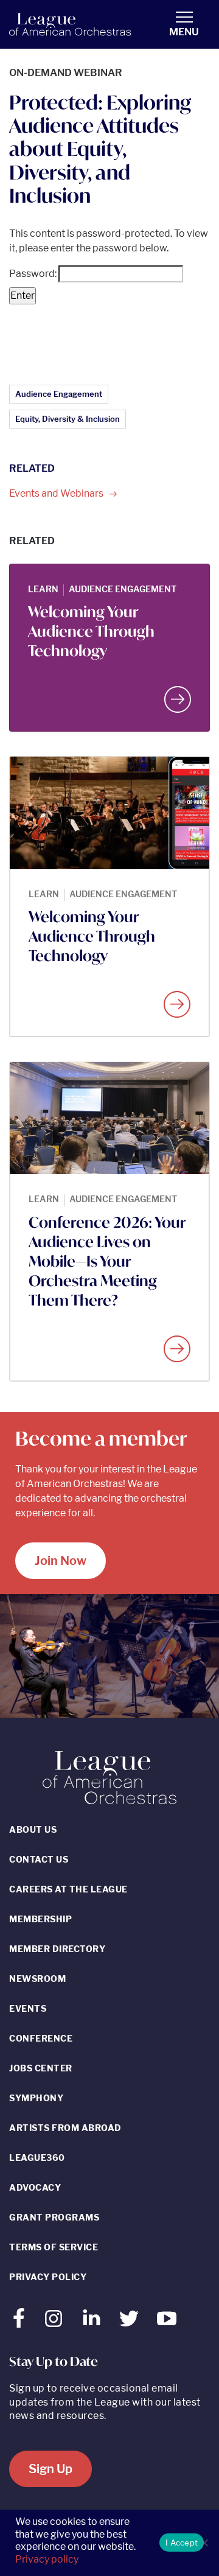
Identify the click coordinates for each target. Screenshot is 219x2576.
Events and (57, 493)
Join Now (61, 1561)
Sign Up (50, 2469)
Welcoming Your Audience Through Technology (91, 631)
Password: (34, 274)
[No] (204, 2543)
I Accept (182, 2543)
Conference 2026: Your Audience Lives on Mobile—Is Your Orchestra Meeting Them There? (107, 1261)
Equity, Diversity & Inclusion (68, 419)
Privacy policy (47, 2559)
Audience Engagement (59, 394)
